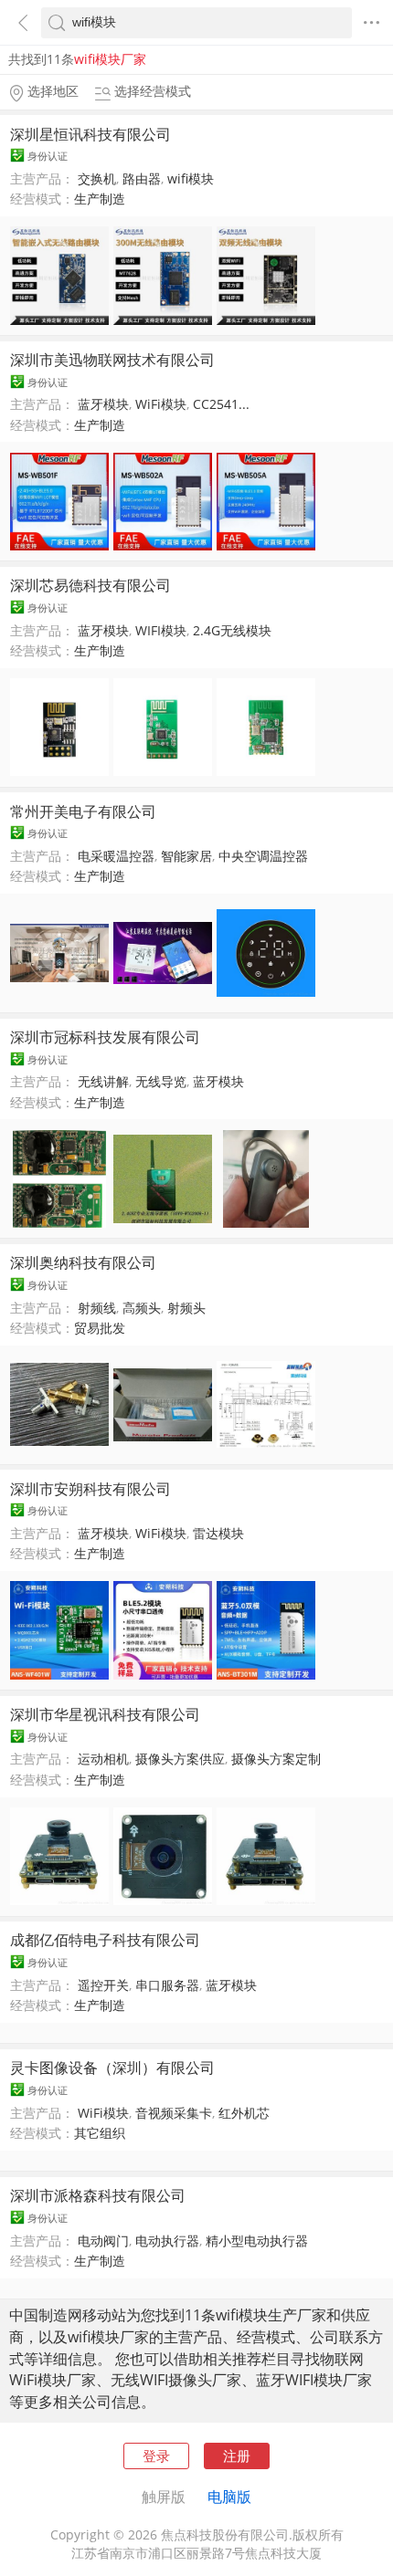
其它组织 (100, 2133)
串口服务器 (167, 1985)
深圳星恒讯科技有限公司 (90, 134)
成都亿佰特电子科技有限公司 (105, 1940)
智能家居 (186, 856)
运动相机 (103, 1759)
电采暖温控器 (116, 856)
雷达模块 (218, 1534)
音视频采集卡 (174, 2113)
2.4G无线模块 (232, 631)
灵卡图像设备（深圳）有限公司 (112, 2068)
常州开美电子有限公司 (83, 812)
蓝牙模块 (103, 404)
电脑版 (229, 2497)
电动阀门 (103, 2241)
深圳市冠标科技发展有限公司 (105, 1037)
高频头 (142, 1308)
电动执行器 (167, 2241)
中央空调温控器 (263, 856)
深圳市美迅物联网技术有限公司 (112, 360)
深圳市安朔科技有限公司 (90, 1489)
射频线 (97, 1308)
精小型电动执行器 (257, 2241)
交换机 (97, 179)
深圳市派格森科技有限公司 (98, 2195)
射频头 (186, 1308)
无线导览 (161, 1082)
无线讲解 (103, 1082)
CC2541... (221, 404)
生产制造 (100, 199)
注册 (237, 2456)
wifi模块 (191, 179)
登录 (156, 2456)
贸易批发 (100, 1328)
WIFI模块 (161, 631)
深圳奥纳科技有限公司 (83, 1262)
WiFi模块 (161, 404)
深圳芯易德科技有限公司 (90, 585)
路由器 (142, 179)
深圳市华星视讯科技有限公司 (105, 1714)
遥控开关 (103, 1985)
